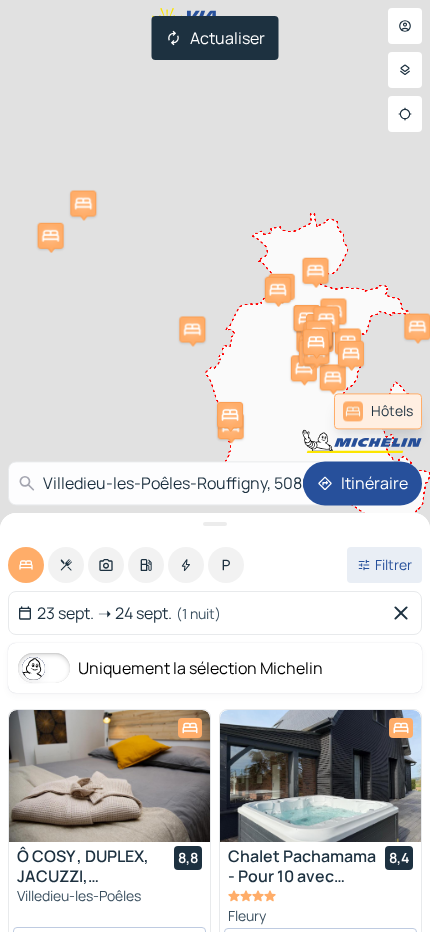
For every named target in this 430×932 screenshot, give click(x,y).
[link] (378, 411)
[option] (26, 565)
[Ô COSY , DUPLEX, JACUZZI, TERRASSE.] (109, 776)
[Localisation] (405, 114)
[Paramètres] (405, 70)
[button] (192, 329)
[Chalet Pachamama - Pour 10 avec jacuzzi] (320, 776)
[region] (109, 776)
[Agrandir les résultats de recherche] (215, 524)
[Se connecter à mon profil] (405, 26)
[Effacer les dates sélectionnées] (405, 613)
